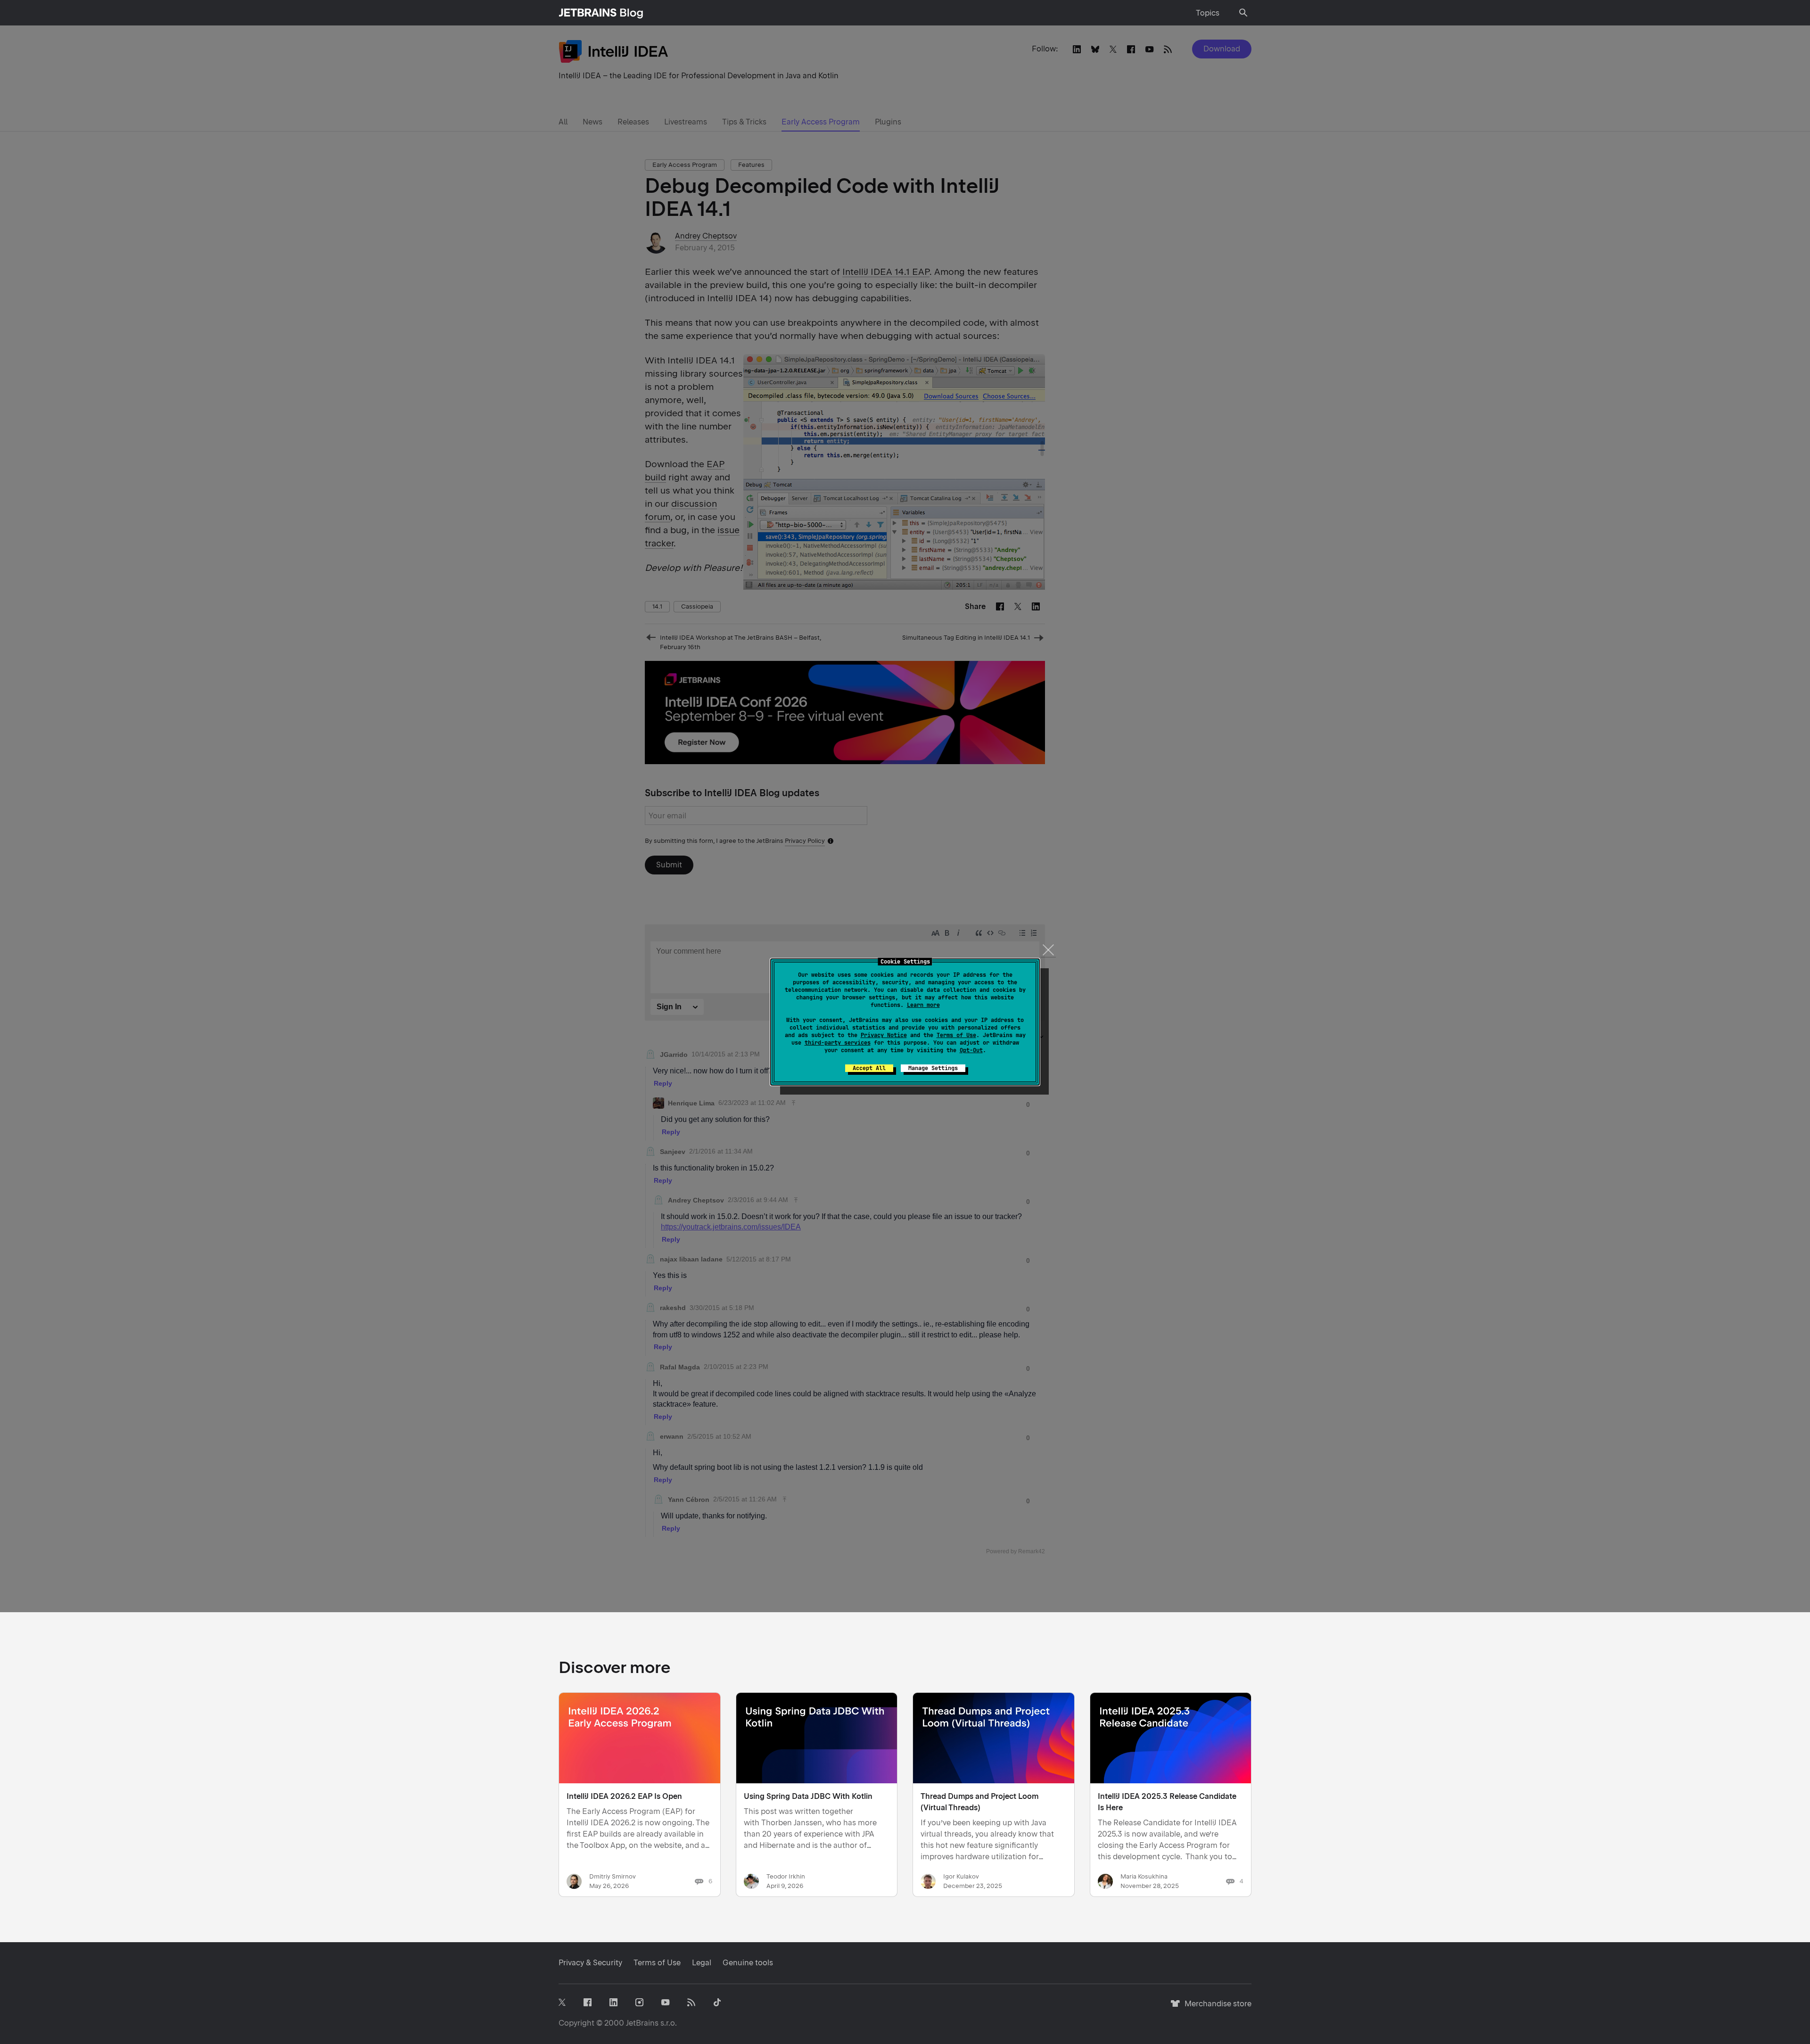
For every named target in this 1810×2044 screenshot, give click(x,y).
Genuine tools (748, 1963)
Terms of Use (956, 1035)
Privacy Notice (884, 1035)
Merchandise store (1215, 2008)
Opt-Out (971, 1050)
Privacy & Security (590, 1963)
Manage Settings (933, 1068)
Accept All (869, 1068)
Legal (702, 1963)
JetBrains (642, 2023)
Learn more (923, 1005)
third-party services (838, 1043)
